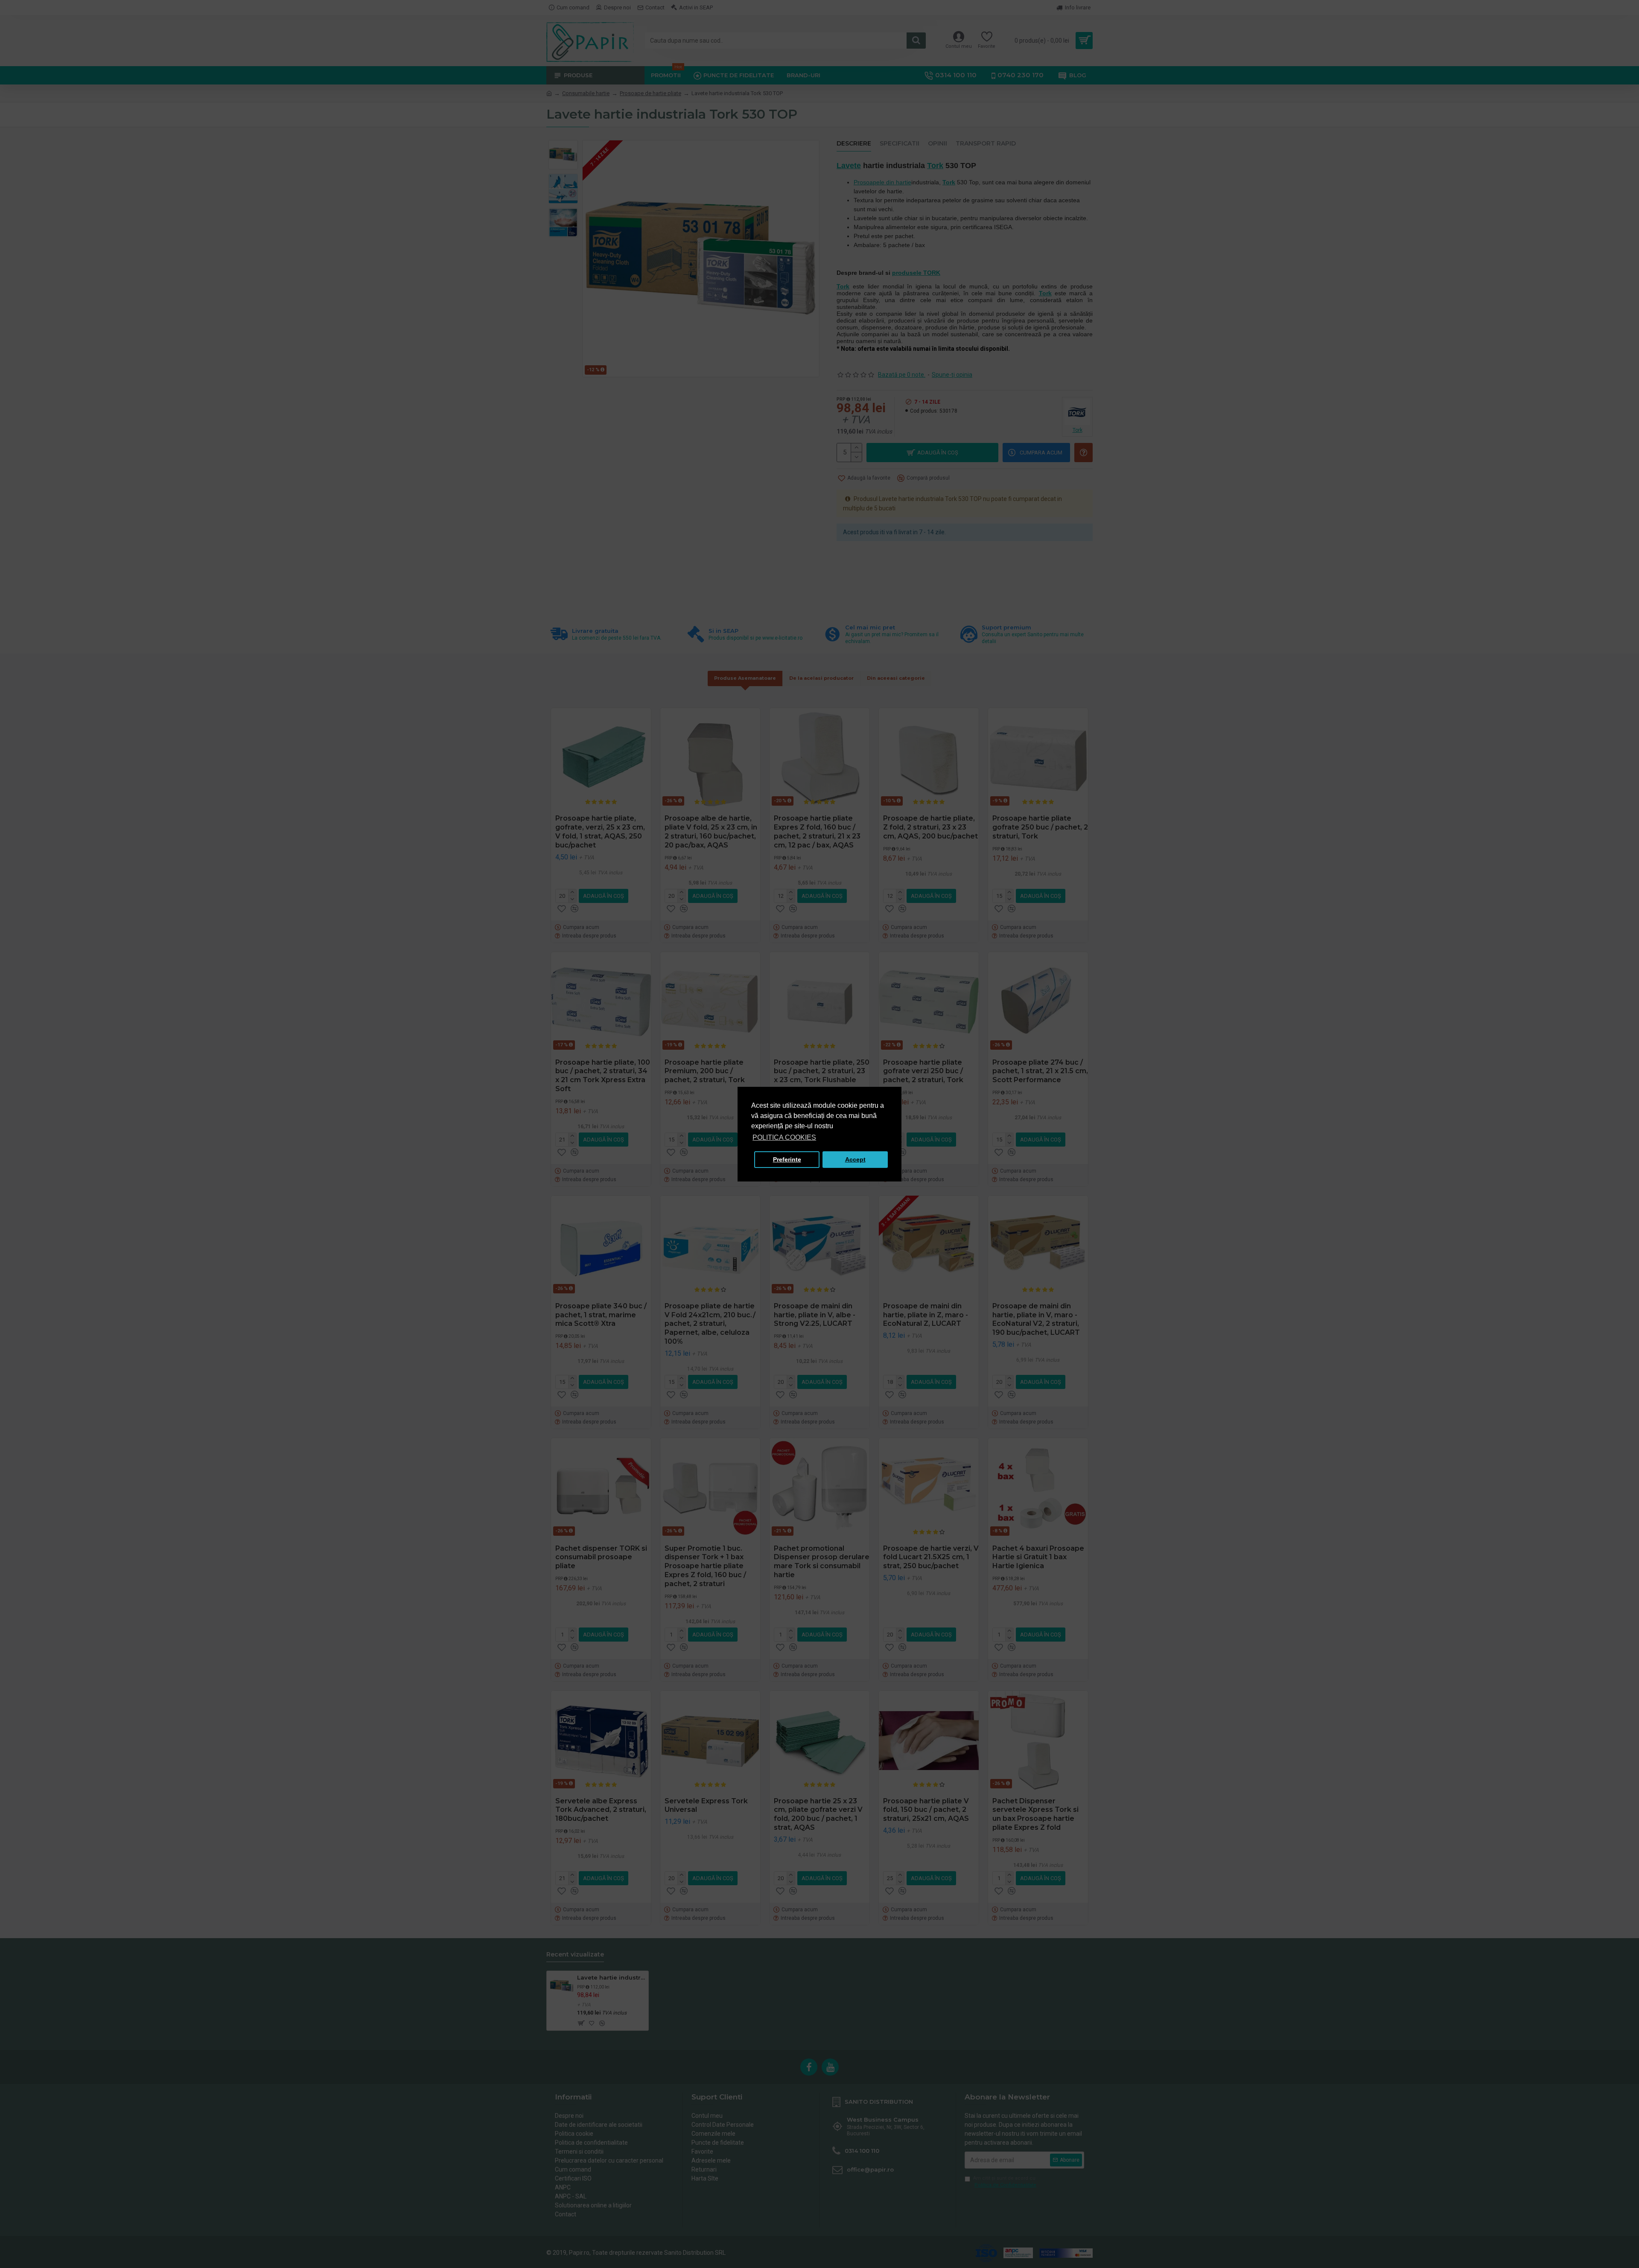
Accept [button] (855, 1159)
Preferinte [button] (787, 1159)
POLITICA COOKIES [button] (784, 1137)
